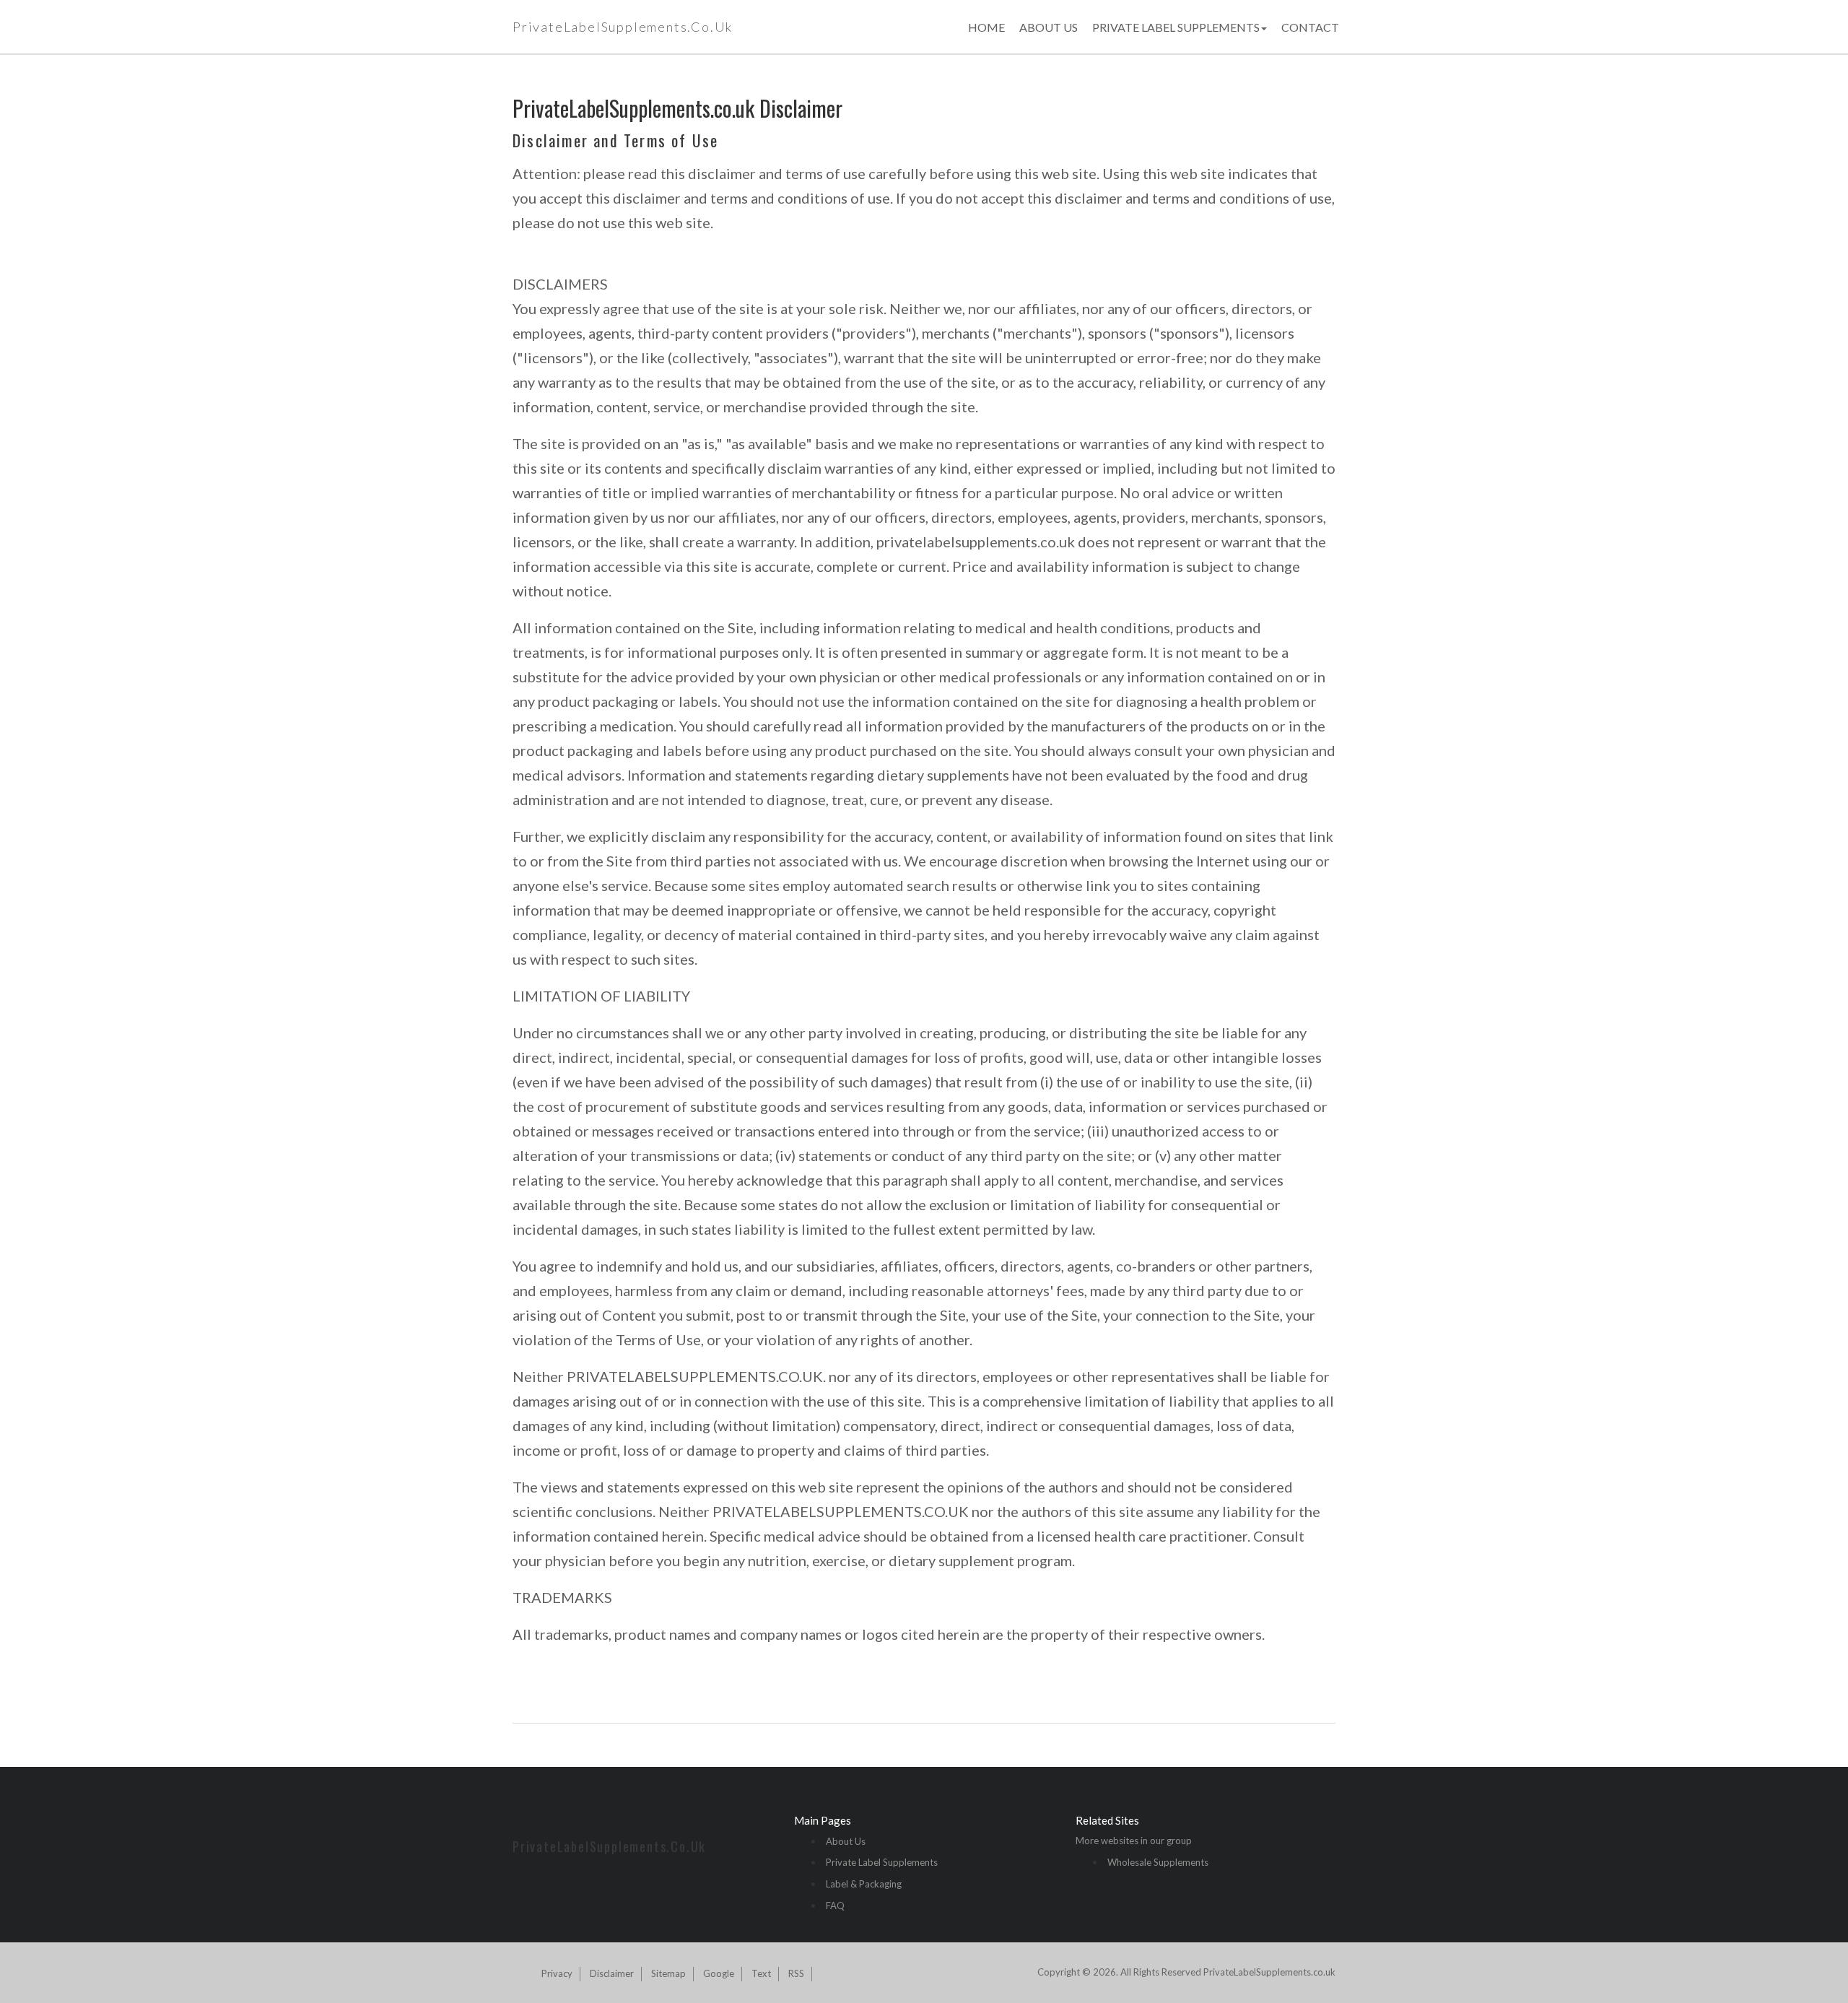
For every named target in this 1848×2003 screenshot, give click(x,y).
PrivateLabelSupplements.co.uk (623, 27)
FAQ (835, 1906)
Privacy (557, 1973)
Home (986, 27)
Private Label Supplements (1176, 27)
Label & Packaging (864, 1884)
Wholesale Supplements (1158, 1862)
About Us (1049, 27)
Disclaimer (612, 1973)
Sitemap (668, 1973)
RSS (796, 1973)
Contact (1310, 27)
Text (761, 1973)
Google (719, 1973)
